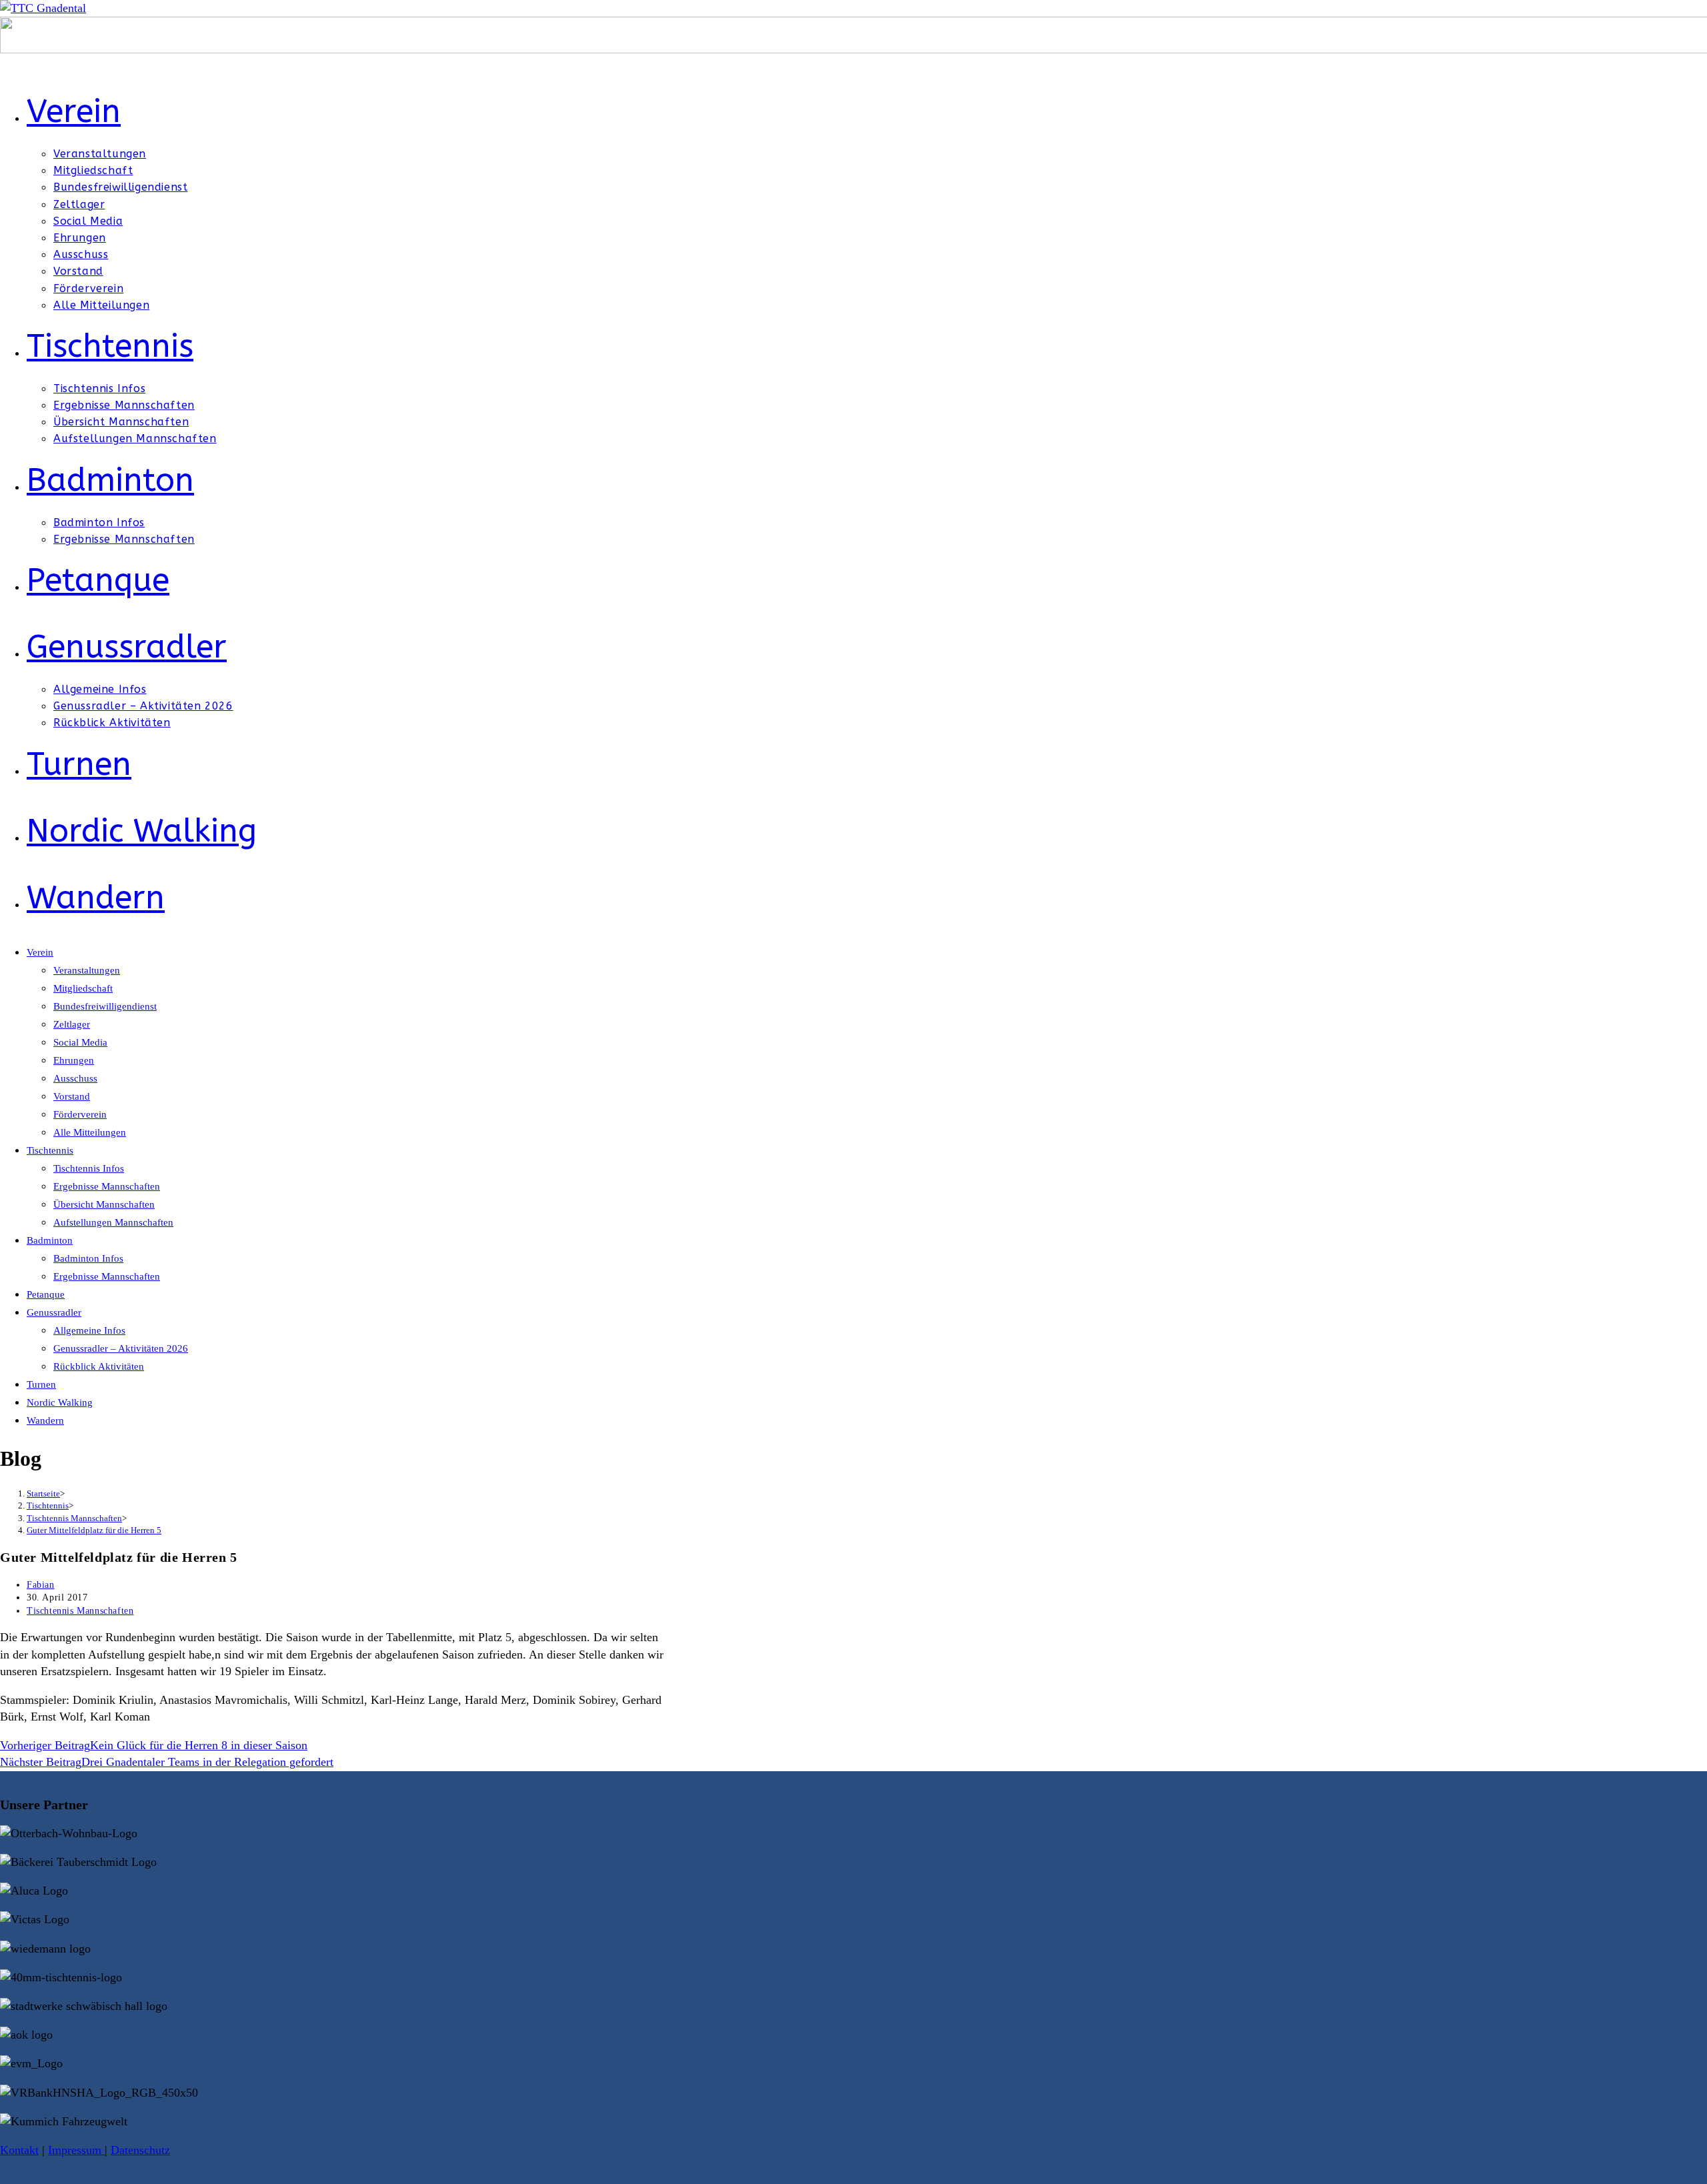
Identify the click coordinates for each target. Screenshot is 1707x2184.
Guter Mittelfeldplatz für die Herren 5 (94, 1530)
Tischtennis (50, 1150)
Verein (40, 952)
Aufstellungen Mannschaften (113, 1222)
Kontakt (19, 2150)
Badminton (50, 1240)
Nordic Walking (60, 1402)
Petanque (46, 1294)
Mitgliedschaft (83, 988)
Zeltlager (72, 1024)
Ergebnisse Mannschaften (107, 1186)
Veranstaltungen (87, 970)
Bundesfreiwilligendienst (105, 1006)
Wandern (45, 1420)
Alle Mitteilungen (90, 1132)
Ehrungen (74, 1060)
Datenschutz (140, 2150)
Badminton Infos (88, 1258)
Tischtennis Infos (89, 1168)
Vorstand (72, 1096)
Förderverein (80, 1114)
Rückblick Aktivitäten (99, 1366)
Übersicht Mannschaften (104, 1204)
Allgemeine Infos (89, 1330)
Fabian (41, 1585)
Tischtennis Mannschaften (80, 1611)
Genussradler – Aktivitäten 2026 (121, 1348)
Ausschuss (75, 1078)
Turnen (41, 1384)
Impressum (76, 2150)
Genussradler (54, 1312)
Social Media (80, 1042)
